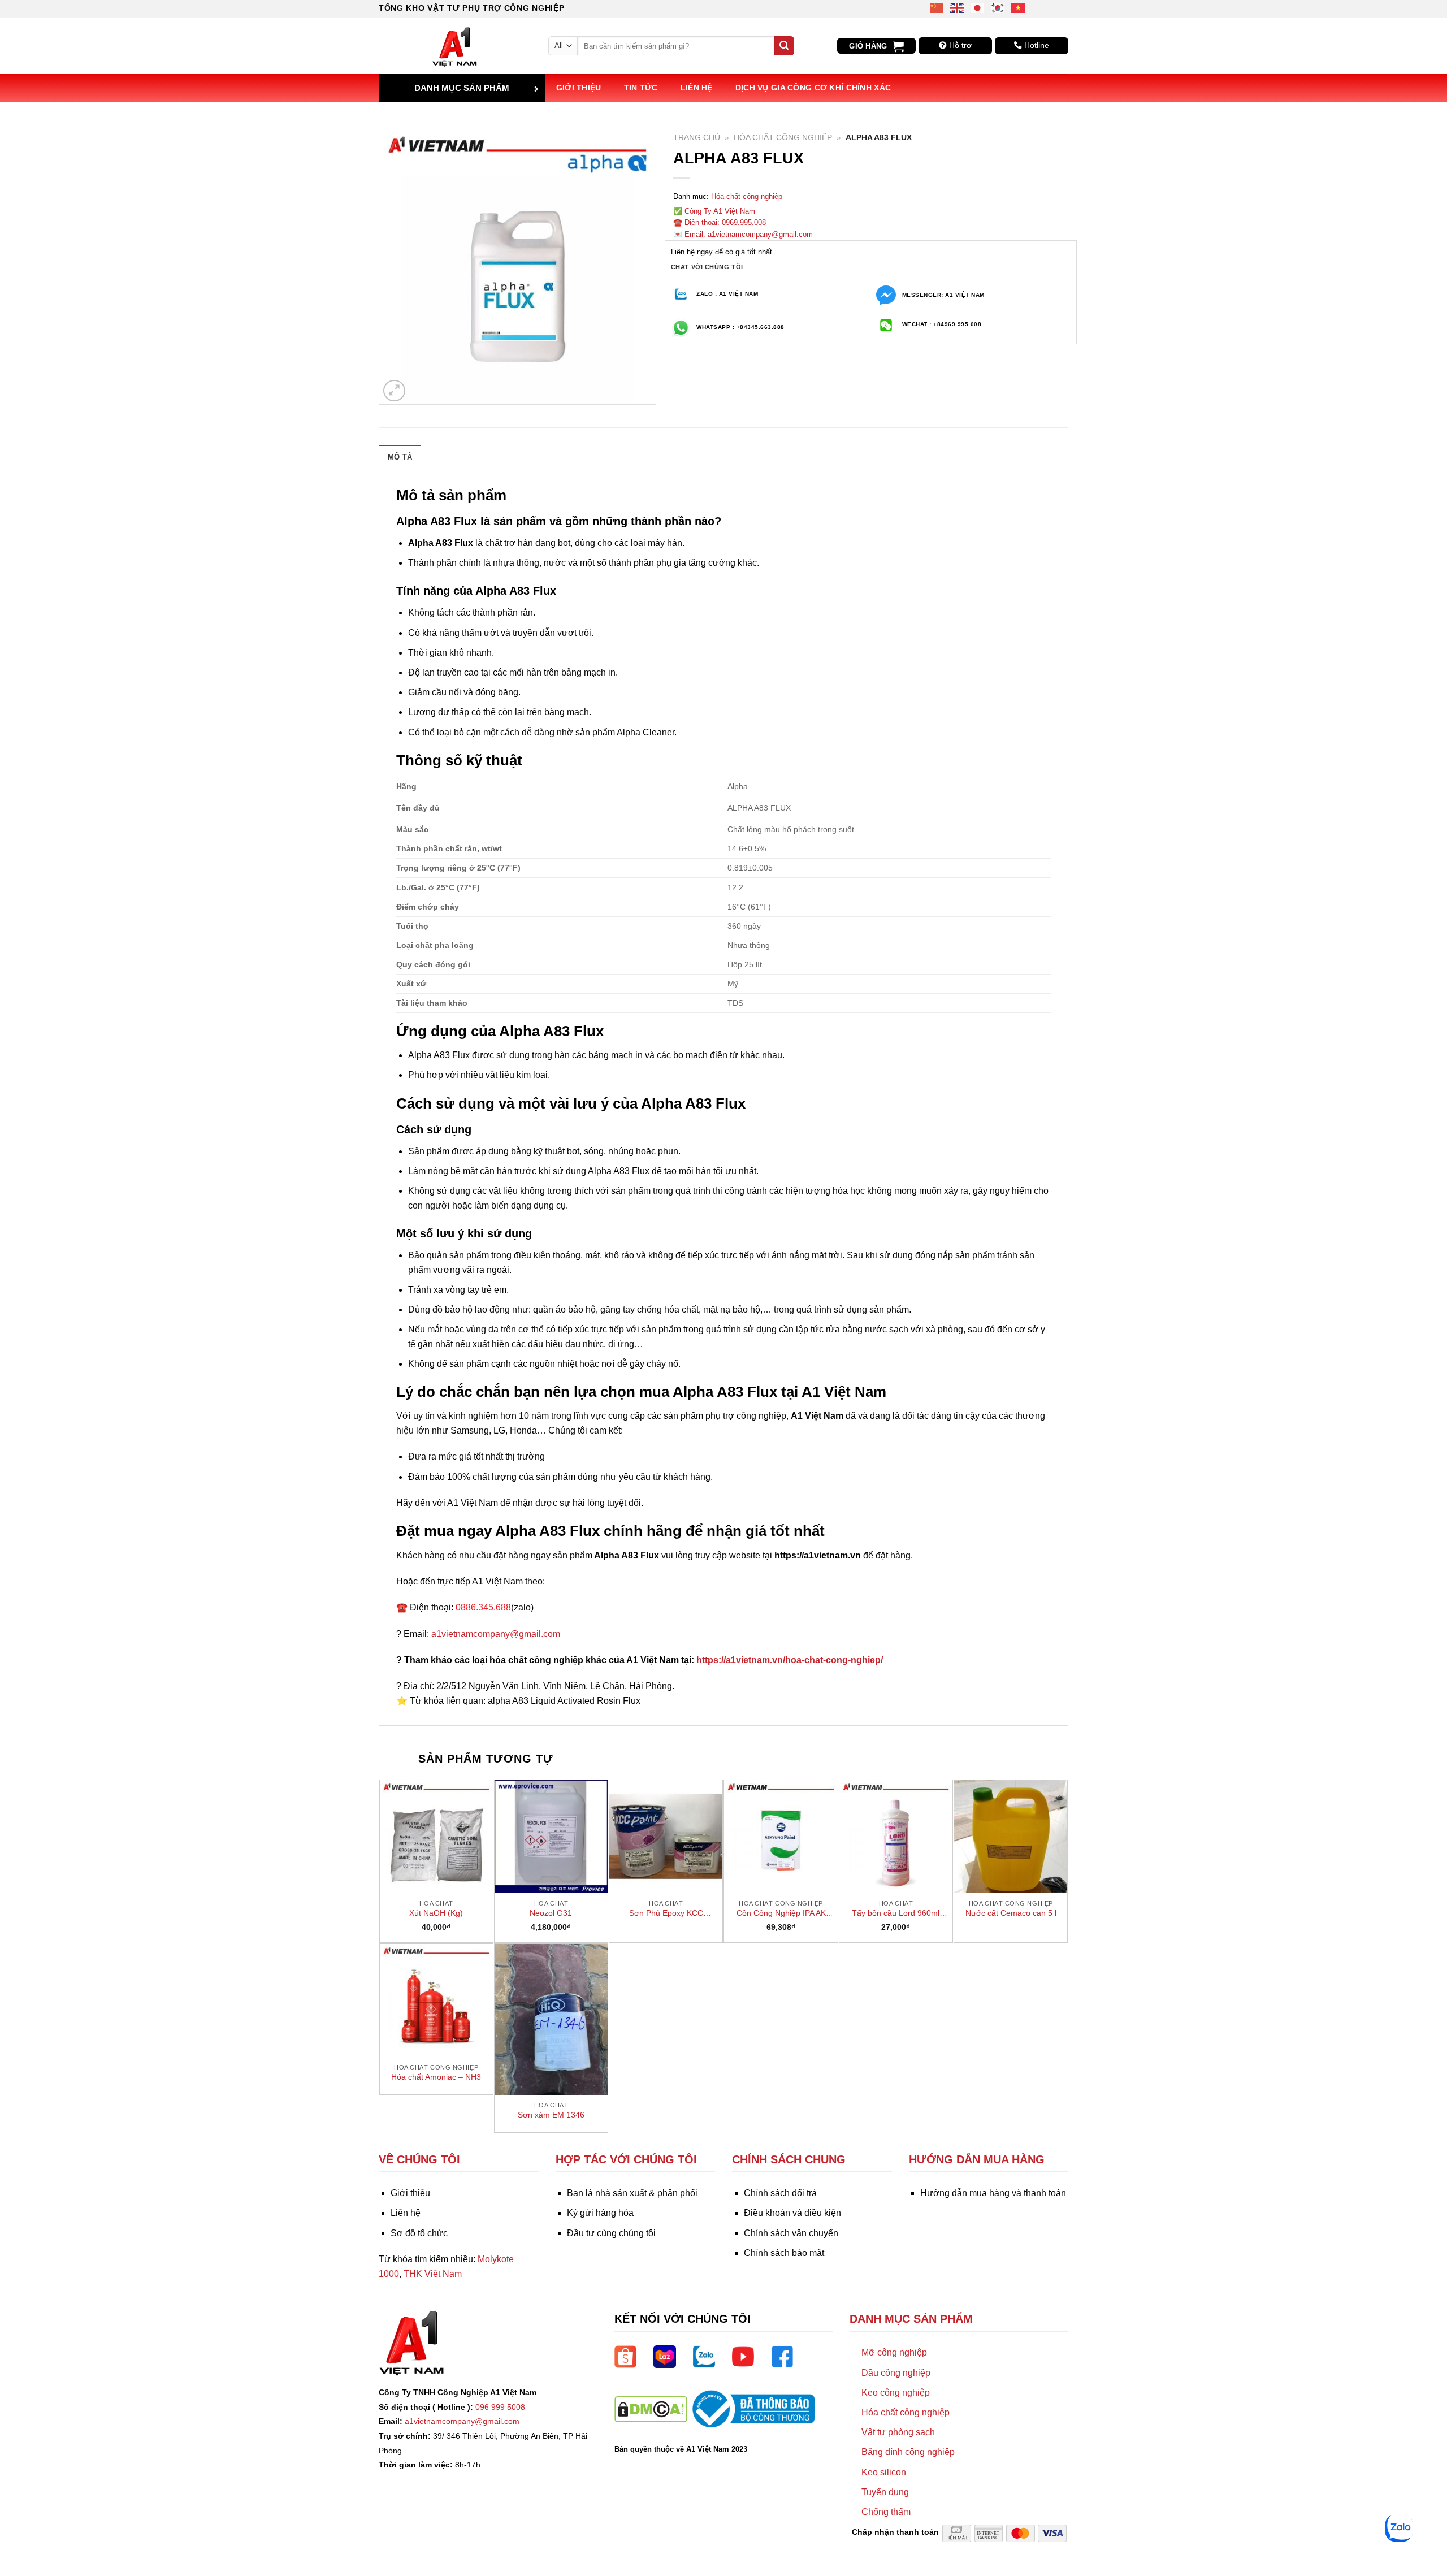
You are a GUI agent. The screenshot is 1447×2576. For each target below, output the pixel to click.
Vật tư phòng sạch (898, 2432)
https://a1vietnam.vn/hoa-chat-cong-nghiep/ (790, 1660)
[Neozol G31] (551, 1837)
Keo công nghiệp (896, 2393)
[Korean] (998, 7)
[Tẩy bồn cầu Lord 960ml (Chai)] (896, 1837)
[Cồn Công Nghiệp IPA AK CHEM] (781, 1837)
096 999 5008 (500, 2407)
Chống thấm (886, 2512)
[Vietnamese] (1019, 7)
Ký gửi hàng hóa (600, 2213)
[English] (958, 7)
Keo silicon (884, 2472)
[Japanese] (978, 7)
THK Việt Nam (433, 2274)
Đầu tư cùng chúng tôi (611, 2233)
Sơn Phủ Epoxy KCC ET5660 (666, 1913)
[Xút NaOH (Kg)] (436, 1837)
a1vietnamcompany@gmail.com (496, 1634)
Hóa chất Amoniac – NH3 (436, 2077)
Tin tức (641, 88)
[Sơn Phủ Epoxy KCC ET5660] (666, 1837)
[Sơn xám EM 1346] (551, 2019)
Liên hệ (697, 88)
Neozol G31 (551, 1913)
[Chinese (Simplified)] (937, 7)
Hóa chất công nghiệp (783, 138)
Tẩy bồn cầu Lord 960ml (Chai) (896, 1913)
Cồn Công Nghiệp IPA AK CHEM (781, 1913)
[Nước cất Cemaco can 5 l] (1011, 1837)
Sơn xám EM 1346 (551, 2115)
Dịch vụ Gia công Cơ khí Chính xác (813, 88)
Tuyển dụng (885, 2492)
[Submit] (784, 46)
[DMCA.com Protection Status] (651, 2408)
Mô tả (400, 457)
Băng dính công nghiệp (908, 2452)
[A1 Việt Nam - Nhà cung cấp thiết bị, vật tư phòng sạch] (455, 46)
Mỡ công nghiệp (894, 2352)
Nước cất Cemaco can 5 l (1011, 1913)
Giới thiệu (579, 88)
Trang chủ (697, 138)
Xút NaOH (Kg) (436, 1913)
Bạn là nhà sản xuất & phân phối (632, 2193)
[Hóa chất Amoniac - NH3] (436, 2001)
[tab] (400, 457)
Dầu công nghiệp (896, 2373)
